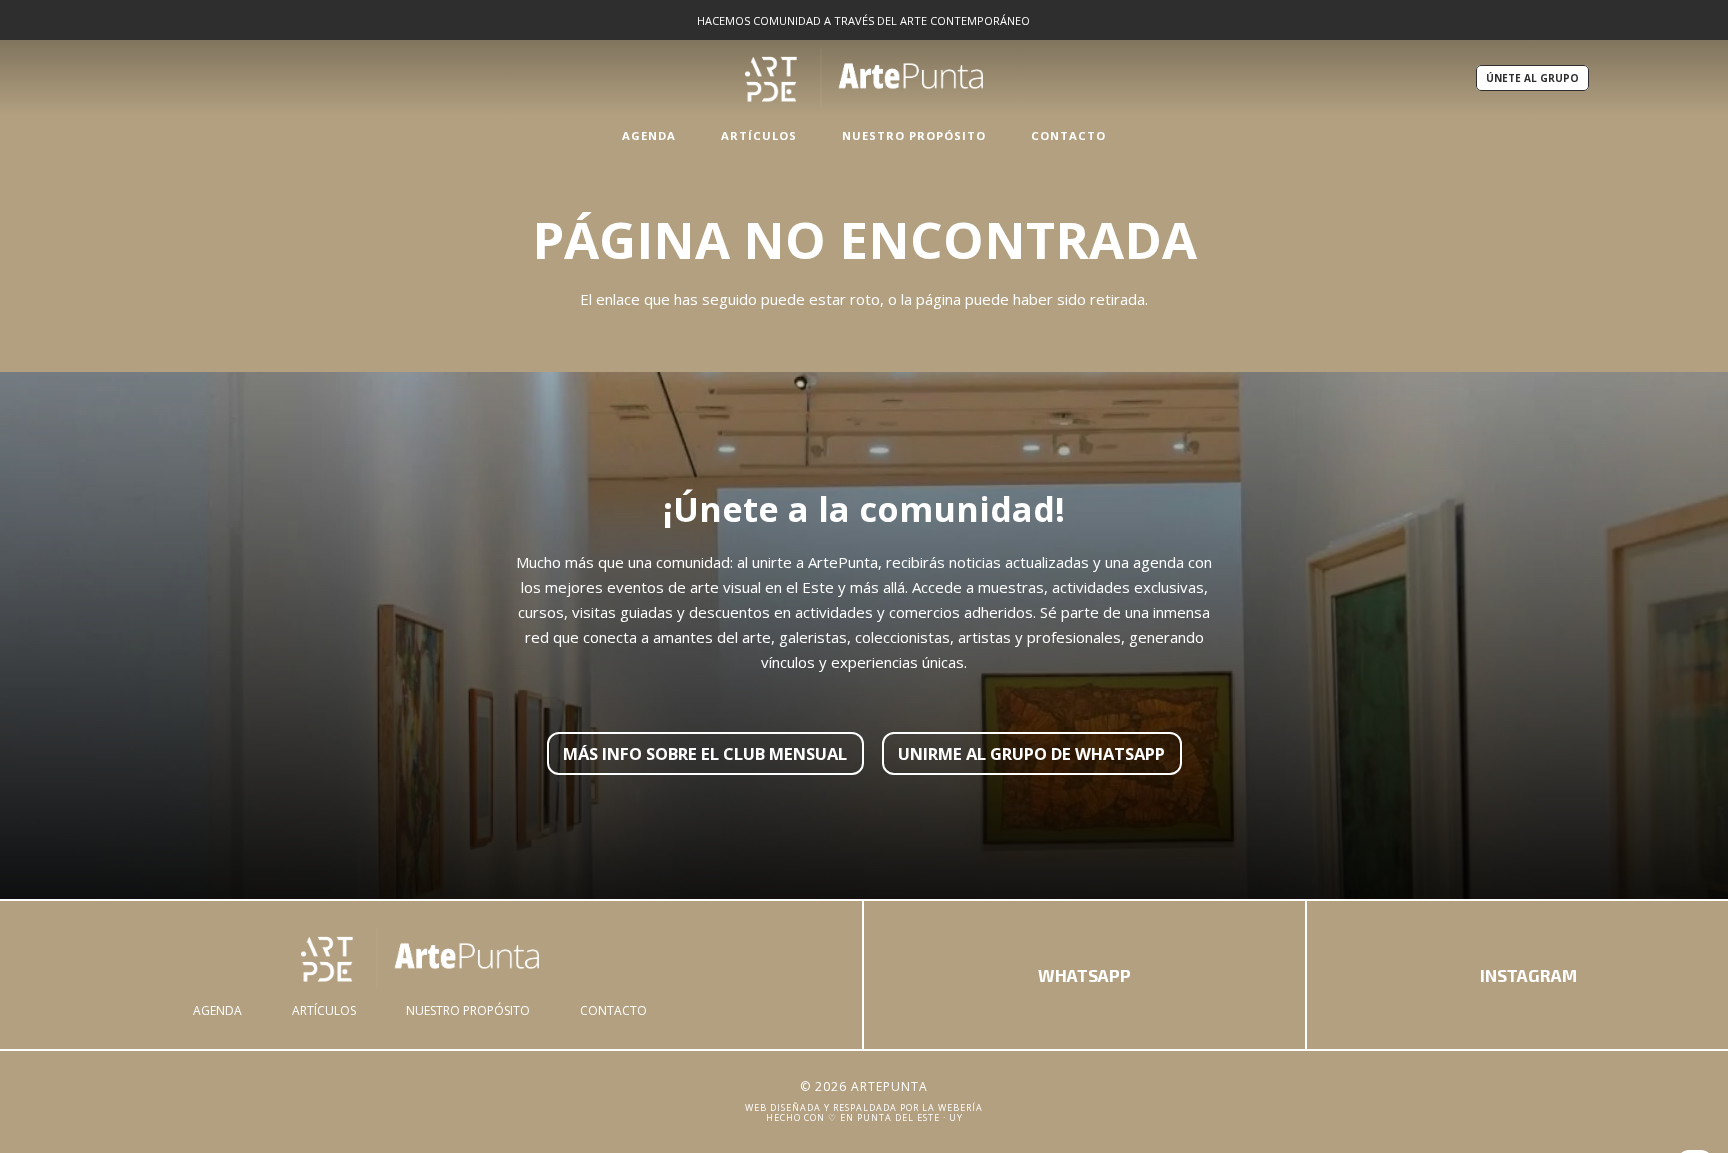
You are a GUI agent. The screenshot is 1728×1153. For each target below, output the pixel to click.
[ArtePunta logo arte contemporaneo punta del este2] (864, 78)
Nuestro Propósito (468, 1010)
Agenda (217, 1010)
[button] (686, 135)
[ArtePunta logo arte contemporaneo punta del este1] (420, 958)
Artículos (324, 1010)
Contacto (613, 1010)
